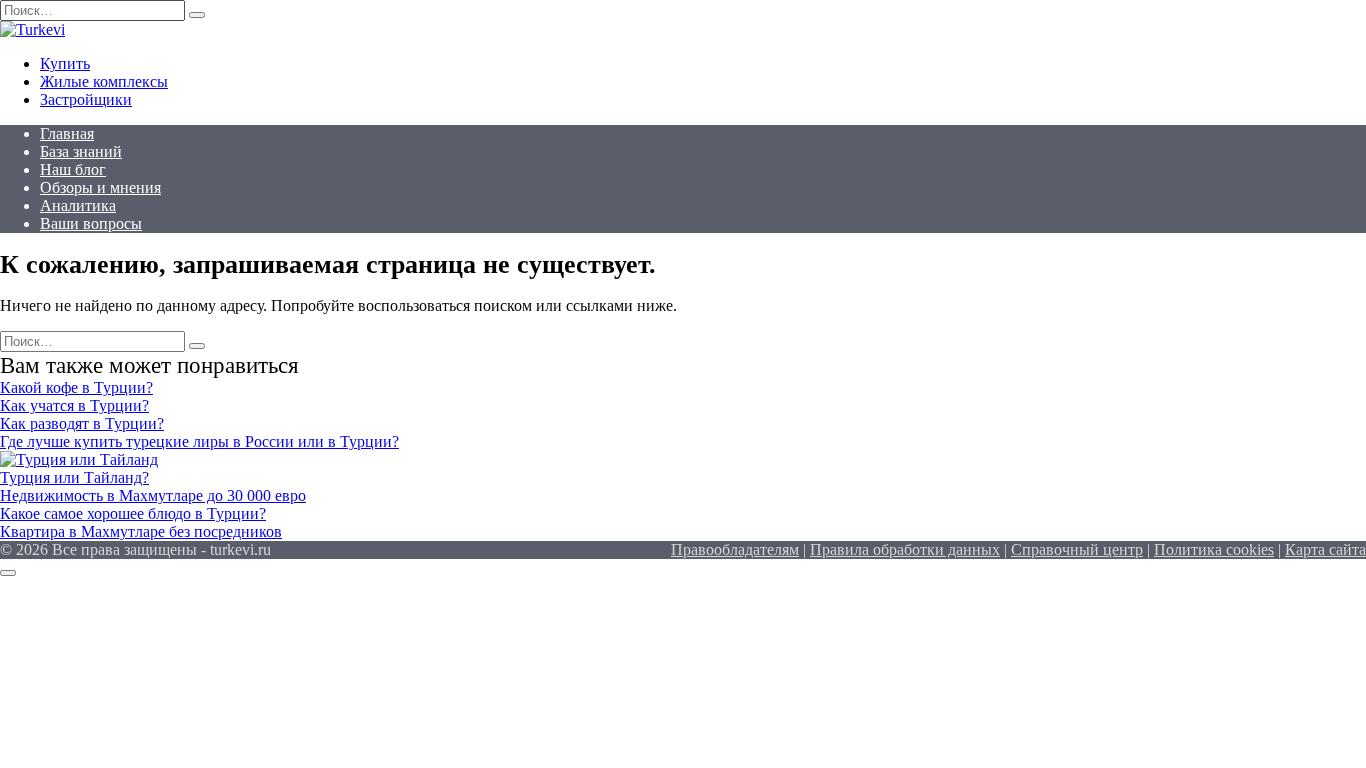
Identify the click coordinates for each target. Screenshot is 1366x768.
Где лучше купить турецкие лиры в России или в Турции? (199, 441)
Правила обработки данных (905, 549)
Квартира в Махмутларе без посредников (141, 531)
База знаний (81, 151)
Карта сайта (1325, 549)
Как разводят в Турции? (82, 423)
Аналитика (78, 205)
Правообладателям (735, 549)
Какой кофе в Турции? (76, 387)
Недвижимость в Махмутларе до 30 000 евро (153, 495)
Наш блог (73, 169)
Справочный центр (1077, 549)
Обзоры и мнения (100, 187)
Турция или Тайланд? (74, 477)
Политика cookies (1214, 549)
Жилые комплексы (104, 81)
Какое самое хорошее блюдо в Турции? (133, 513)
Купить (65, 63)
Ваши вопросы (91, 223)
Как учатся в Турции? (74, 405)
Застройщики (86, 99)
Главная (67, 133)
